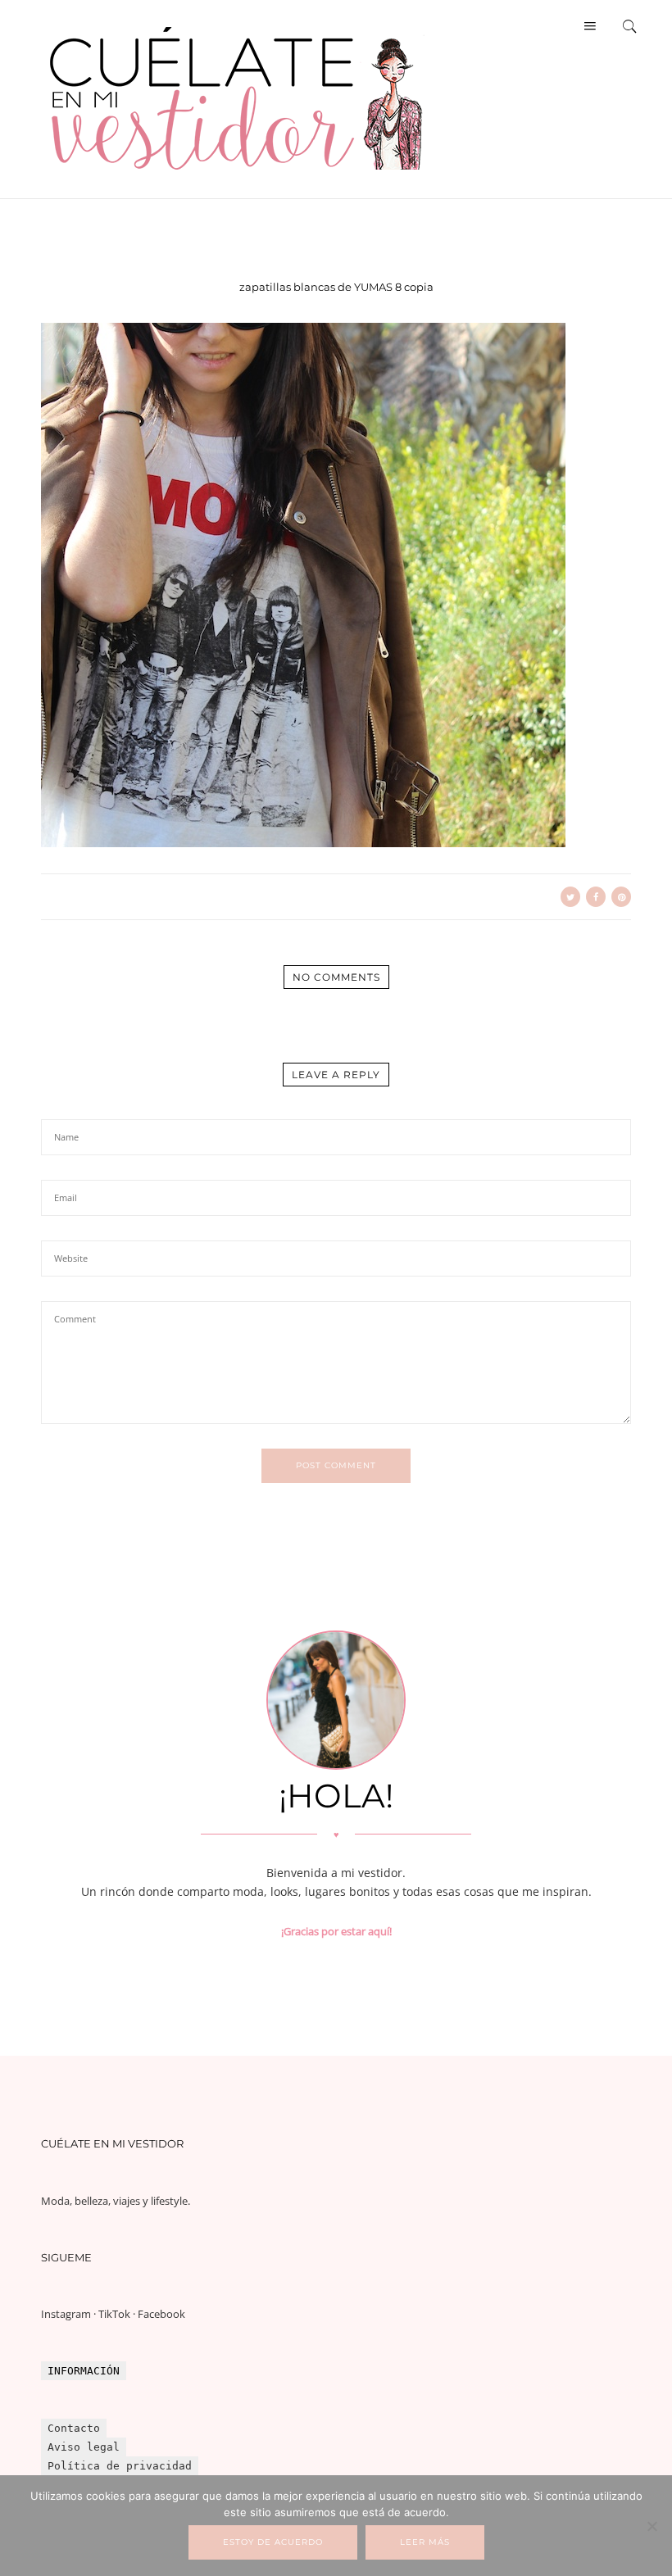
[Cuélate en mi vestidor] (238, 176)
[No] (652, 2526)
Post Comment (336, 1465)
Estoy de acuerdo (273, 2542)
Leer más (425, 2542)
